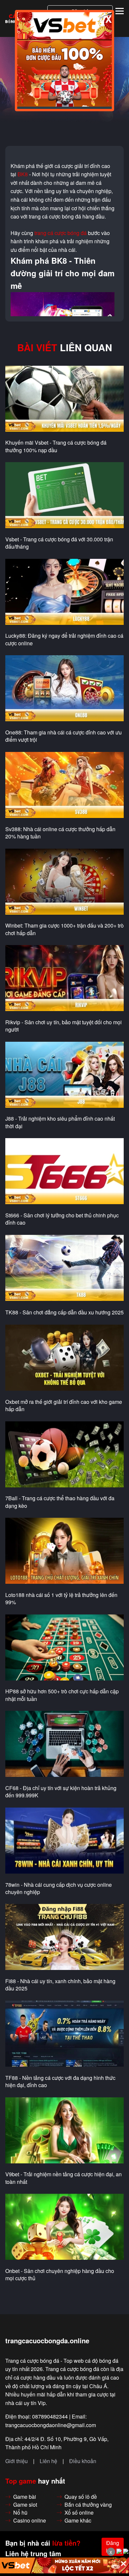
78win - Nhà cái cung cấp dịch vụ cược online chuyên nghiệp (59, 1888)
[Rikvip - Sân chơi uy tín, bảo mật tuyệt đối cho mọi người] (64, 978)
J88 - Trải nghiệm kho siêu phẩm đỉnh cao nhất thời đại (60, 1122)
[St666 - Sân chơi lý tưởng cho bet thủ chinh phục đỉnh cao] (64, 1171)
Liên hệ (48, 2461)
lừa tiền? (66, 2543)
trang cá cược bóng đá (61, 233)
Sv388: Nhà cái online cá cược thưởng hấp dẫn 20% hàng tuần (60, 833)
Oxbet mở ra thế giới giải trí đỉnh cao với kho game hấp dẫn (64, 1406)
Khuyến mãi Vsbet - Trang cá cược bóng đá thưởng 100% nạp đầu (56, 446)
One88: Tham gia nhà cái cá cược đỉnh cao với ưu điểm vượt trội (64, 736)
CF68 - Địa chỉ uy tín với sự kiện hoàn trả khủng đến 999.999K (61, 1792)
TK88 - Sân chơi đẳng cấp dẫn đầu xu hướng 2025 (64, 1312)
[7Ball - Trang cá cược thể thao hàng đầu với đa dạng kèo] (64, 1455)
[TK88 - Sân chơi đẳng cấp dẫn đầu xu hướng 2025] (64, 1268)
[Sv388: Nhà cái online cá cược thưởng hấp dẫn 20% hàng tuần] (64, 785)
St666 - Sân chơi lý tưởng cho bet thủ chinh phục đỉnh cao (62, 1219)
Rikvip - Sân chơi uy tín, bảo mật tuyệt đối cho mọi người (64, 1026)
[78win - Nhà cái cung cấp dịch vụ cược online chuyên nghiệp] (64, 1841)
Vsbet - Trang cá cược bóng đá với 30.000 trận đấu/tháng (59, 543)
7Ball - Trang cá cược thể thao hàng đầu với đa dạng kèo (60, 1502)
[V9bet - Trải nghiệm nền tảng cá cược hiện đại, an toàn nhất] (64, 2131)
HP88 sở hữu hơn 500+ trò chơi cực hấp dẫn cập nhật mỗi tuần (62, 1695)
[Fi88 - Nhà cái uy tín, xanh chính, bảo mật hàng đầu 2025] (64, 1937)
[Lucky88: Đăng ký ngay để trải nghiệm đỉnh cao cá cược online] (64, 592)
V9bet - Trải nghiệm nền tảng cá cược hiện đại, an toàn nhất (64, 2178)
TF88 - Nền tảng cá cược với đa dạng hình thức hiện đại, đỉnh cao (60, 2082)
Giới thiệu (17, 2461)
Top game (21, 2481)
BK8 (23, 174)
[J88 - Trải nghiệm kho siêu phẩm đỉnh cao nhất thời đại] (64, 1075)
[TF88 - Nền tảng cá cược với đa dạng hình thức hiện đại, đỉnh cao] (64, 2034)
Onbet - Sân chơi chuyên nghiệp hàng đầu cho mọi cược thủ (60, 2275)
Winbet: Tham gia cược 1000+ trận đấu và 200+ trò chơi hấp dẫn (64, 929)
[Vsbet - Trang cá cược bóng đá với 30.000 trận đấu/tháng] (64, 495)
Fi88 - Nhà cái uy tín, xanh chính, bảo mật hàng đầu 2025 (60, 1985)
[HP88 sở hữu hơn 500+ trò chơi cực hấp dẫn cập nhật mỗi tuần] (64, 1648)
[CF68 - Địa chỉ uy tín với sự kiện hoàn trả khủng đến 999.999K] (64, 1744)
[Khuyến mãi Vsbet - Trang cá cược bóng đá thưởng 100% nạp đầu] (64, 399)
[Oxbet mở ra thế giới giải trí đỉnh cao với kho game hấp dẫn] (64, 1358)
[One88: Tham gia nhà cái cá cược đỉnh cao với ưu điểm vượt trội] (64, 689)
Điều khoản (83, 2461)
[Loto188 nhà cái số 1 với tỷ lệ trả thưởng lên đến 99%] (64, 1551)
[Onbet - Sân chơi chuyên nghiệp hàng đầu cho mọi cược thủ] (64, 2227)
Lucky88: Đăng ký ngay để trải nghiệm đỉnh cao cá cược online (64, 639)
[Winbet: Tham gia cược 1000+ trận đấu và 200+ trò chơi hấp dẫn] (64, 882)
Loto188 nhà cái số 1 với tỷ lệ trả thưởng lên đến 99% (61, 1599)
